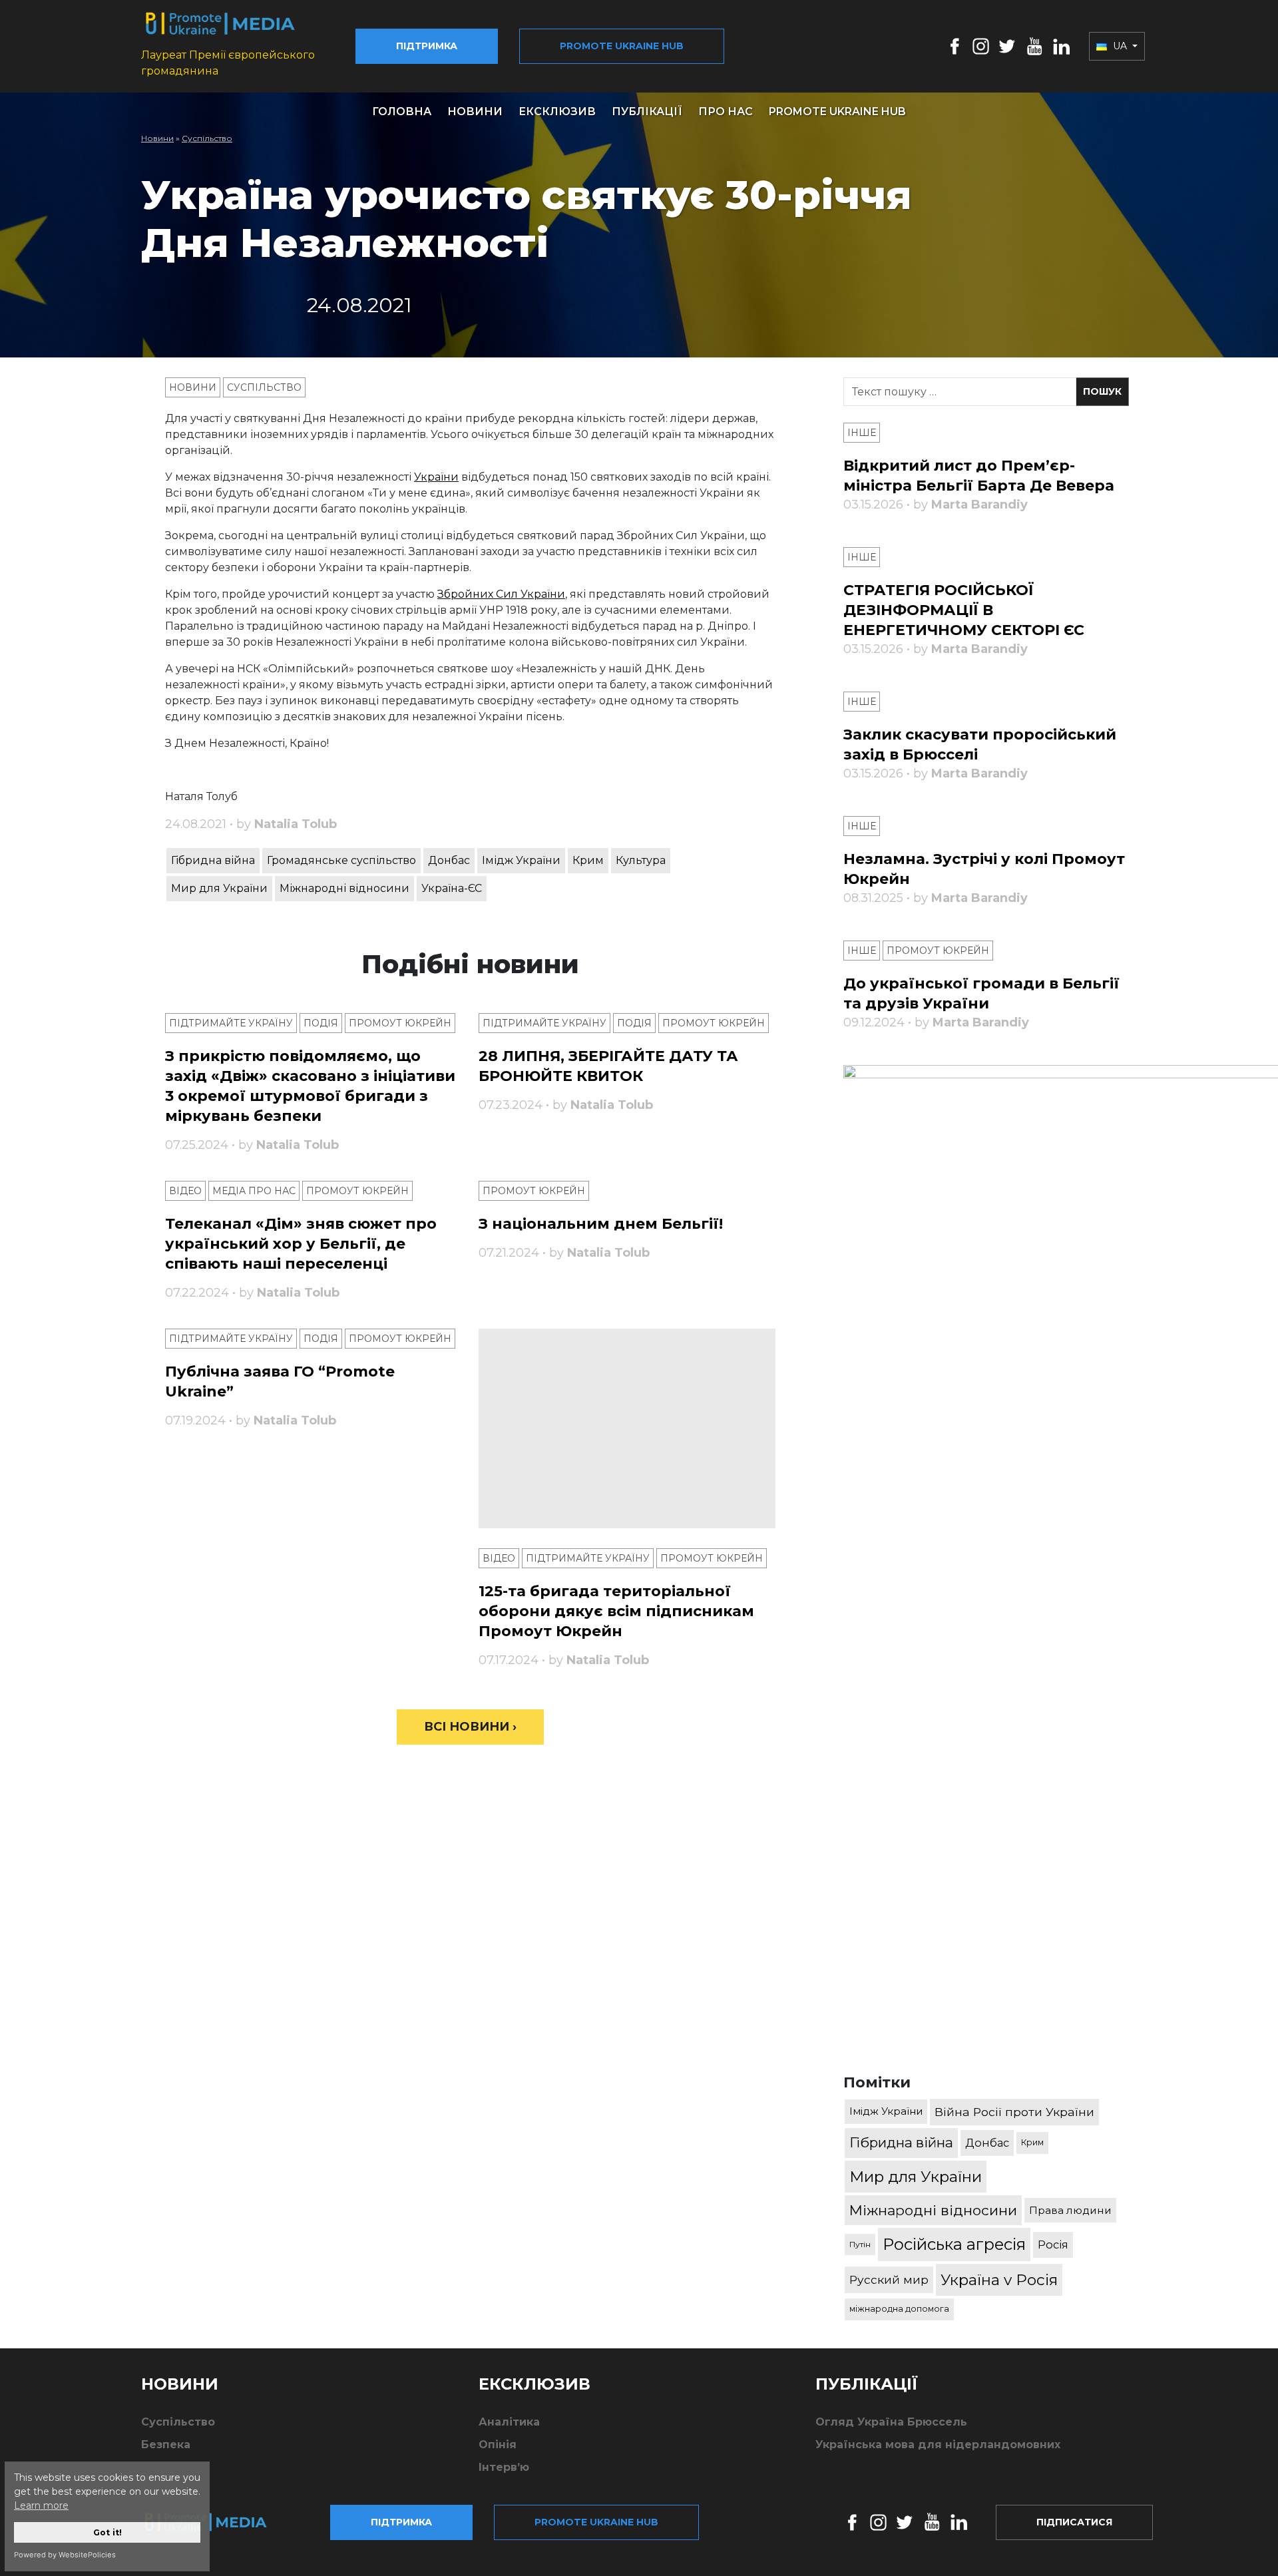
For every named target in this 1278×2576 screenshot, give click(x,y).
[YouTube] (1034, 46)
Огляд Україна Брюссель (891, 2422)
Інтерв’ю (504, 2467)
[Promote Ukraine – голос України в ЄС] (216, 2522)
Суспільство (207, 138)
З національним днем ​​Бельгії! (601, 1224)
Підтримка (427, 46)
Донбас (449, 860)
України (436, 477)
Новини (475, 111)
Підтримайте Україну (231, 1023)
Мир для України (219, 888)
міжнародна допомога (899, 2309)
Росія (1053, 2245)
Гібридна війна (213, 860)
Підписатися (1074, 2522)
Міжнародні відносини (344, 888)
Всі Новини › (470, 1727)
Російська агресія (954, 2244)
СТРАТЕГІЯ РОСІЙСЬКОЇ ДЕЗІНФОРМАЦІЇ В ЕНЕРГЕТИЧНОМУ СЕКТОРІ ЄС (964, 610)
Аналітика (509, 2422)
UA (1120, 46)
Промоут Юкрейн (400, 1023)
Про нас (726, 111)
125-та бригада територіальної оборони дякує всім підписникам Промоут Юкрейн (616, 1611)
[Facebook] (955, 46)
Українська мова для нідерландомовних (938, 2445)
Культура (641, 860)
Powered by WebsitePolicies (65, 2555)
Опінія (498, 2445)
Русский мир (889, 2279)
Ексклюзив (557, 111)
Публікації (647, 111)
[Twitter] (1007, 46)
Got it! (107, 2532)
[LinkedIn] (1061, 46)
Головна (402, 111)
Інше (862, 433)
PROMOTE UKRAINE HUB (837, 111)
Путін (860, 2244)
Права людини (1070, 2210)
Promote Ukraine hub (622, 46)
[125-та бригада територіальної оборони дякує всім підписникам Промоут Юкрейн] (627, 1428)
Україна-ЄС (452, 888)
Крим (588, 860)
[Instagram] (981, 46)
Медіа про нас (254, 1191)
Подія (321, 1023)
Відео (185, 1191)
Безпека (166, 2445)
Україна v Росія (999, 2280)
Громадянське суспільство (341, 860)
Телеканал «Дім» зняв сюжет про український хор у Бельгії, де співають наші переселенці (301, 1244)
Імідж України (521, 860)
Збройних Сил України (501, 594)
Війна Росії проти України (1014, 2112)
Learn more (41, 2505)
